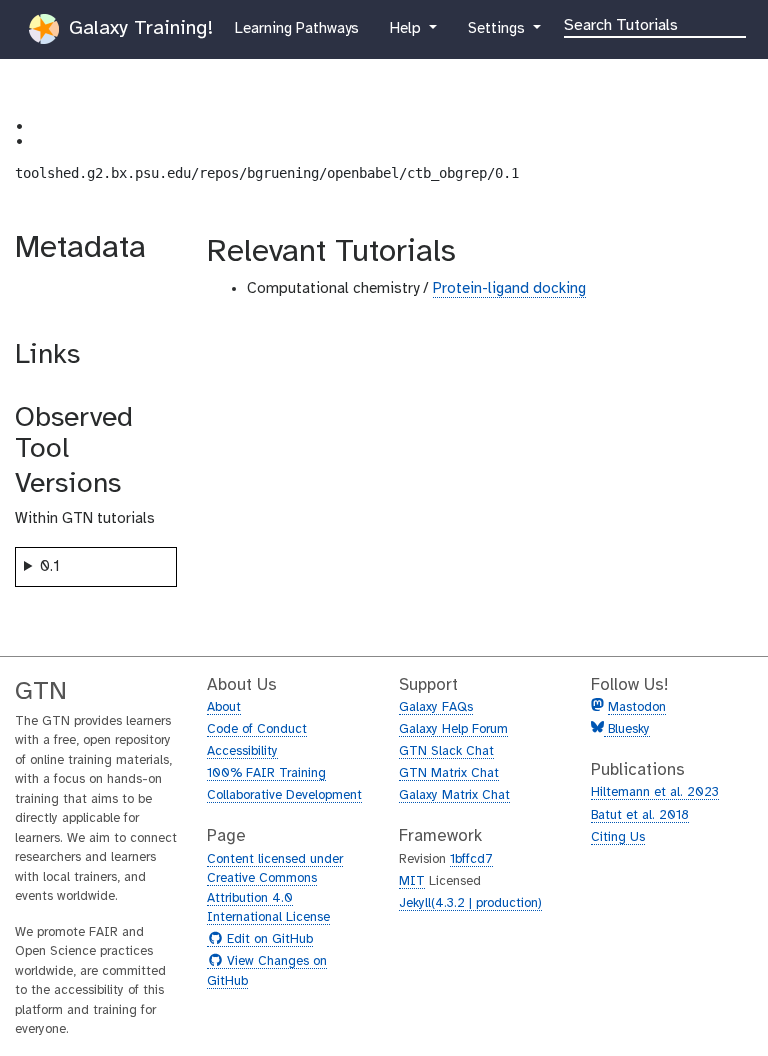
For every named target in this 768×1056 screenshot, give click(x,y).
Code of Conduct (257, 729)
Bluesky (627, 729)
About (224, 707)
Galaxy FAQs (436, 707)
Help (407, 28)
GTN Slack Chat (446, 751)
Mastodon (637, 707)
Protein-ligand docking (509, 289)
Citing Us (618, 837)
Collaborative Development (284, 795)
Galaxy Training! (138, 28)
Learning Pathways (296, 28)
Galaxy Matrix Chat (454, 795)
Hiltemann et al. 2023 (655, 792)
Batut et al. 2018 (640, 815)
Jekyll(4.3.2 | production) (470, 903)
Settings (505, 28)
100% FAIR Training (266, 773)
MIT (412, 881)
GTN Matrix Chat (449, 773)
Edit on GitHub (267, 940)
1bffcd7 (471, 859)
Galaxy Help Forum (453, 729)
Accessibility (242, 751)
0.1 (50, 567)
